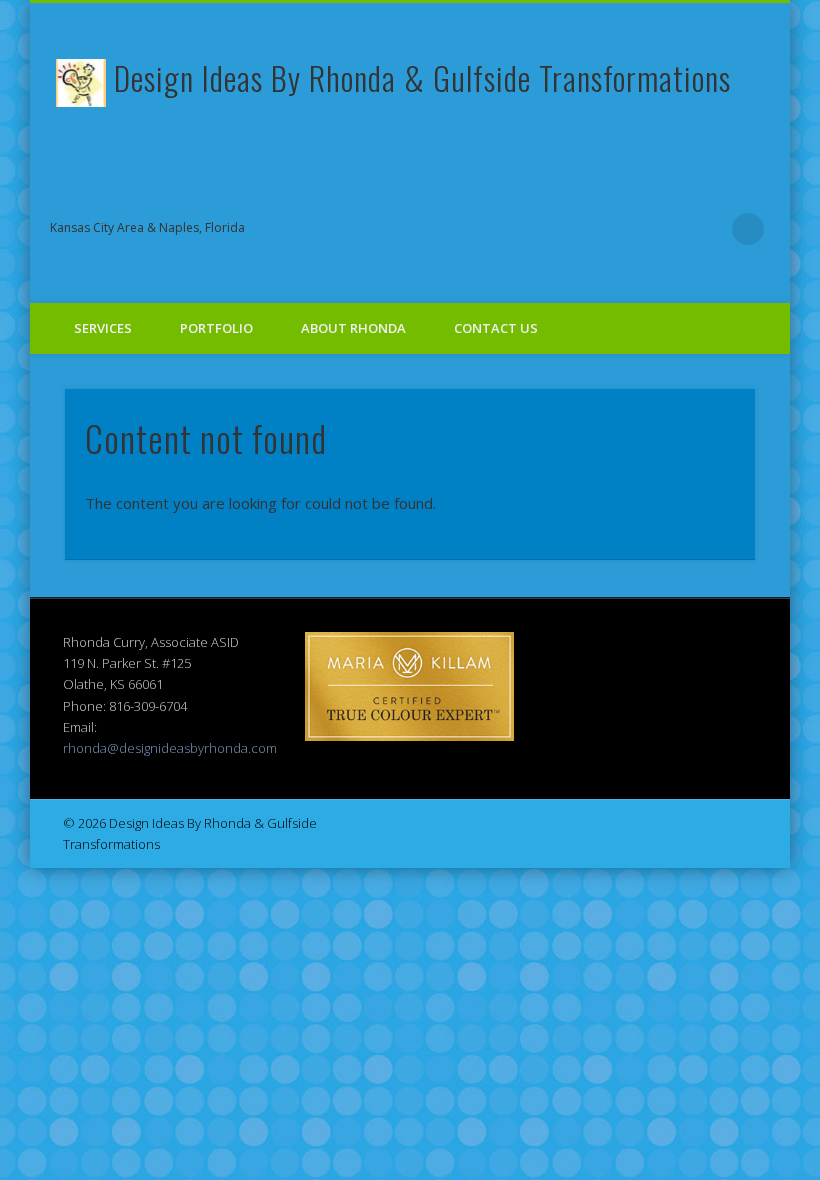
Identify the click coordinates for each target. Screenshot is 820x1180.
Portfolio (216, 328)
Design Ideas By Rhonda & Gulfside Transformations (422, 77)
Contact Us (496, 328)
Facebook (502, 229)
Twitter (543, 229)
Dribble (666, 229)
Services (103, 328)
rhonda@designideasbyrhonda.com (170, 748)
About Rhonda (353, 328)
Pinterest (584, 229)
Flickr (625, 229)
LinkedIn (707, 229)
